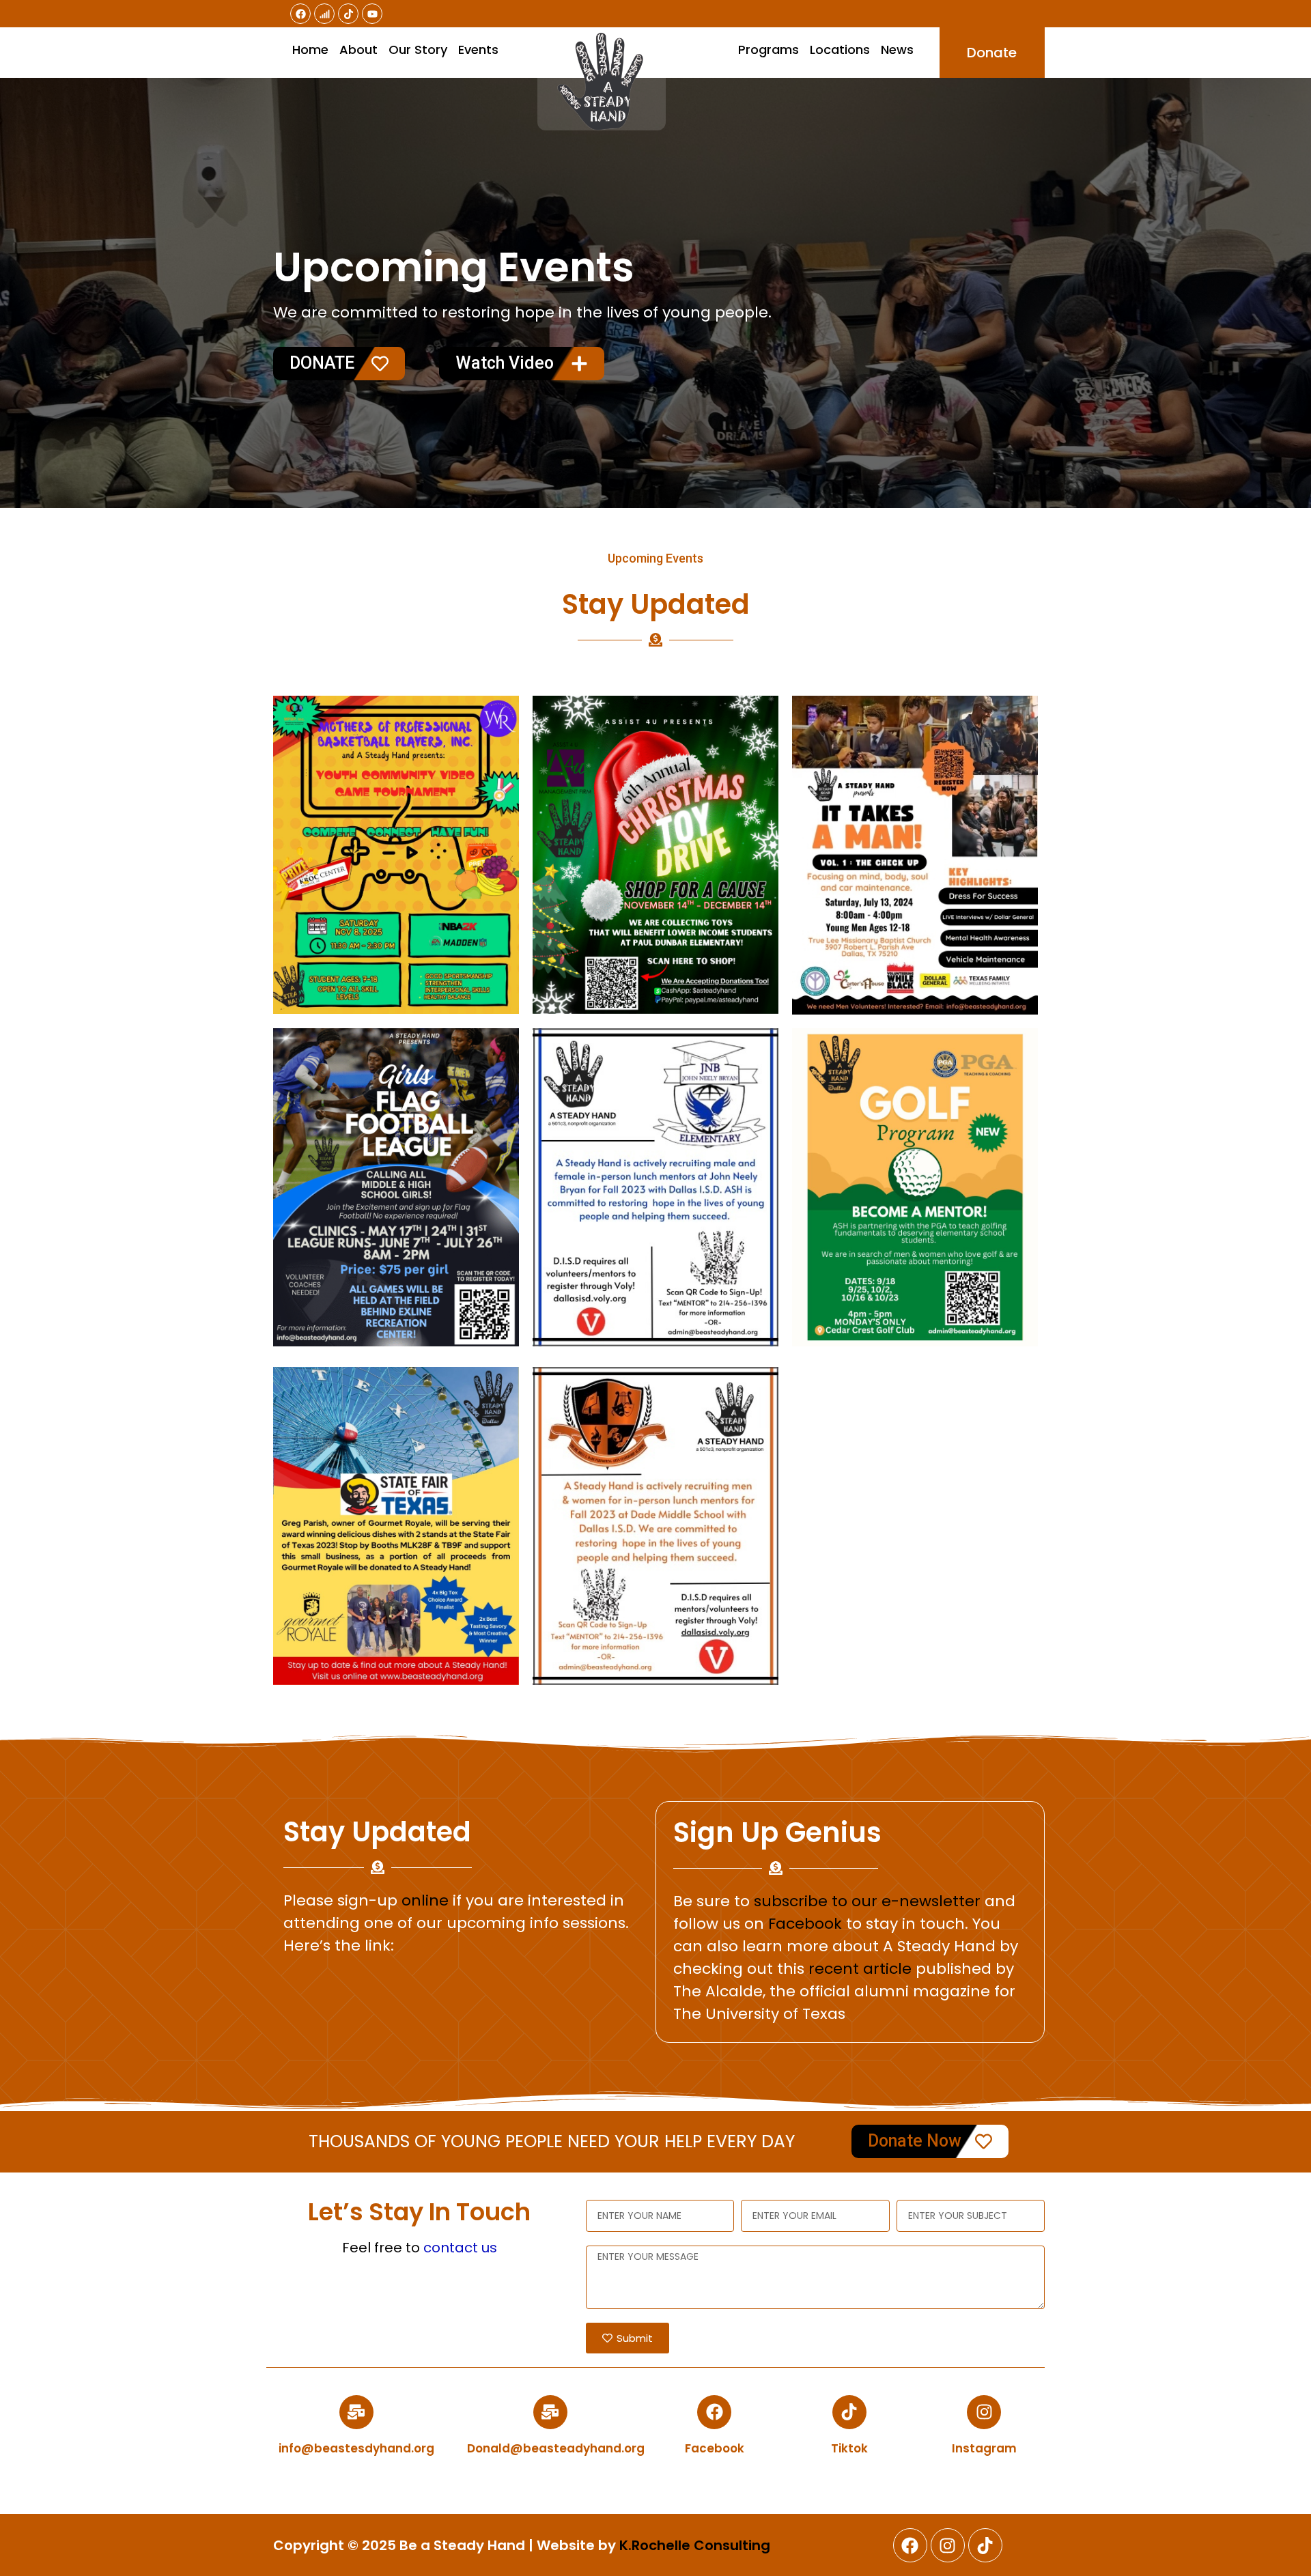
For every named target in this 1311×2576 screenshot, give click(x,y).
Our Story (418, 49)
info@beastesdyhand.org (356, 2448)
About (358, 49)
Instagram (984, 2448)
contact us (460, 2248)
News (897, 49)
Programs (769, 49)
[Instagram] (984, 2412)
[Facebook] (300, 14)
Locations (840, 49)
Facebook (805, 1924)
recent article (860, 1969)
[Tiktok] (348, 14)
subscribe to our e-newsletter (867, 1901)
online (425, 1900)
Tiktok (849, 2448)
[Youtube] (372, 14)
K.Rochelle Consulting (695, 2545)
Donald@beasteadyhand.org (556, 2448)
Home (310, 49)
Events (478, 49)
